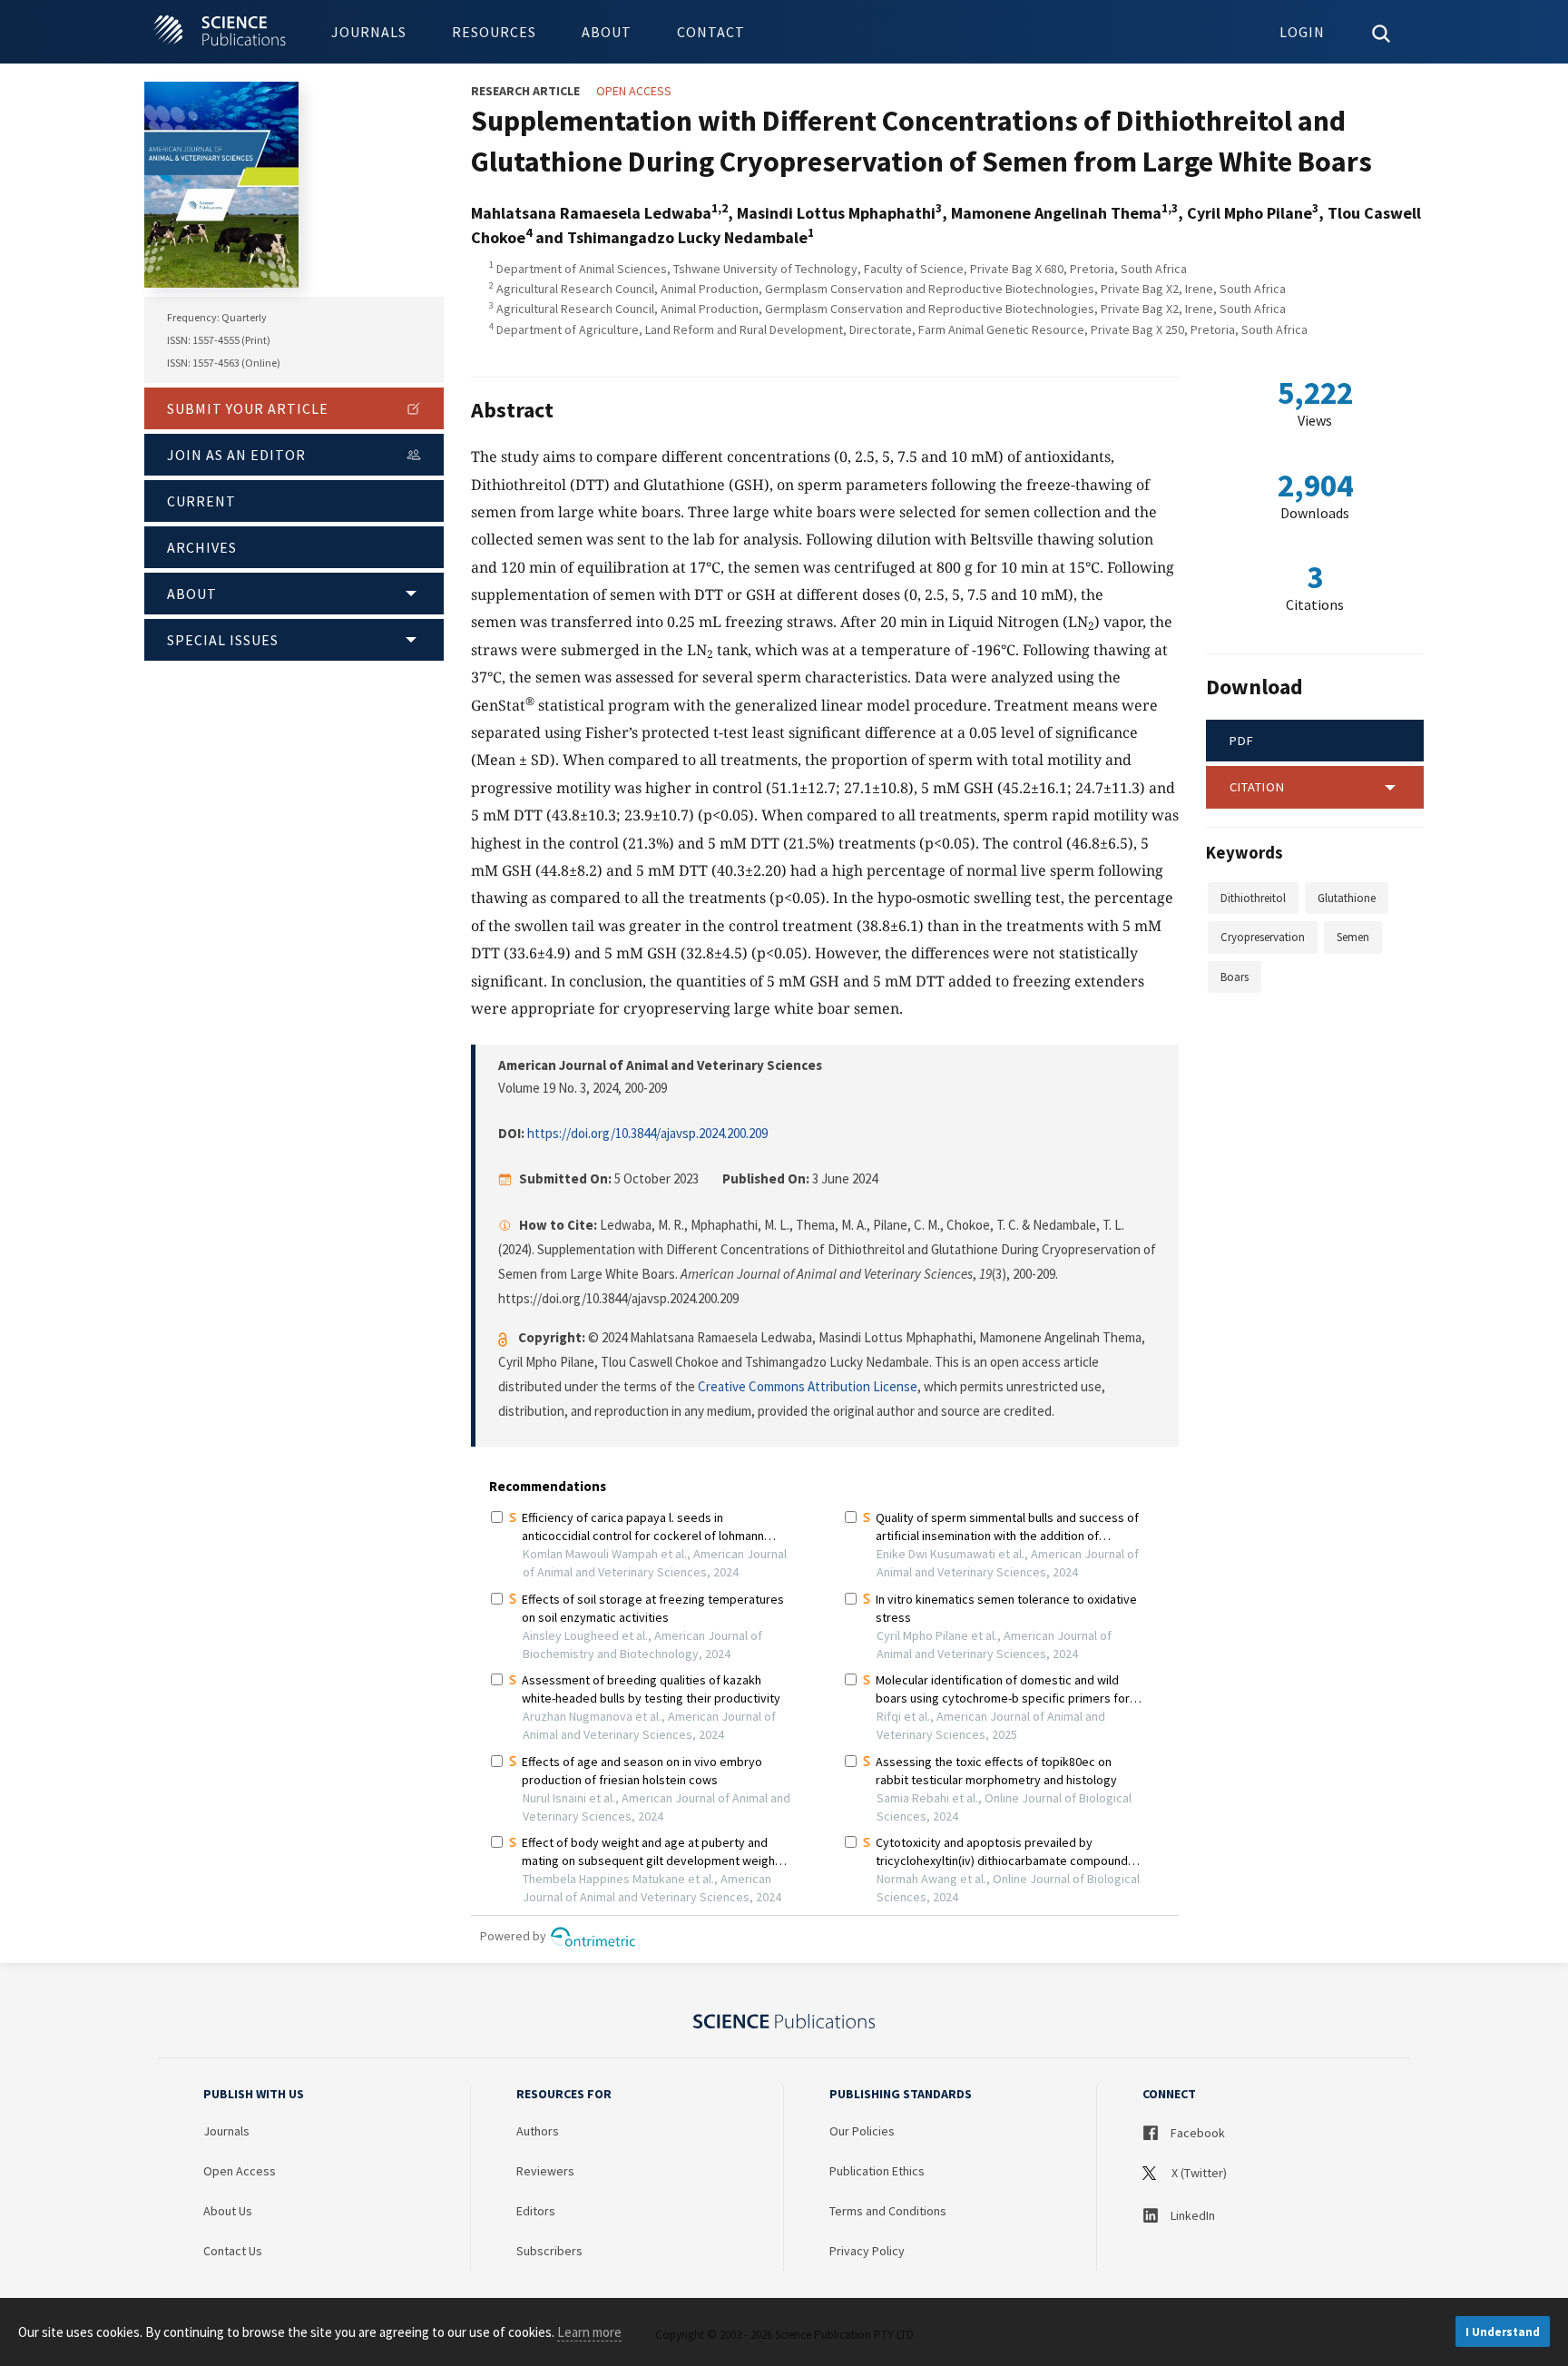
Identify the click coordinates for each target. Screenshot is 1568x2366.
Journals (369, 32)
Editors (536, 2211)
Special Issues (223, 640)
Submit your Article (248, 408)
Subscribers (549, 2251)
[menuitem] (369, 32)
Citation (1257, 787)
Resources (494, 32)
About (607, 32)
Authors (538, 2131)
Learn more (589, 2332)
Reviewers (545, 2171)
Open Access (240, 2171)
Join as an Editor (236, 455)
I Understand (1503, 2332)
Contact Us (233, 2251)
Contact (711, 32)
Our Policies (862, 2131)
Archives (202, 547)
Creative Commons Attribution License (808, 1386)
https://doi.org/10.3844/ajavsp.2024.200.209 (647, 1133)
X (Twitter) (1198, 2173)
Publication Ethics (877, 2171)
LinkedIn (1191, 2215)
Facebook (1196, 2133)
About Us (228, 2211)
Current (201, 501)
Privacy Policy (867, 2251)
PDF (1242, 741)
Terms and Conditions (888, 2211)
